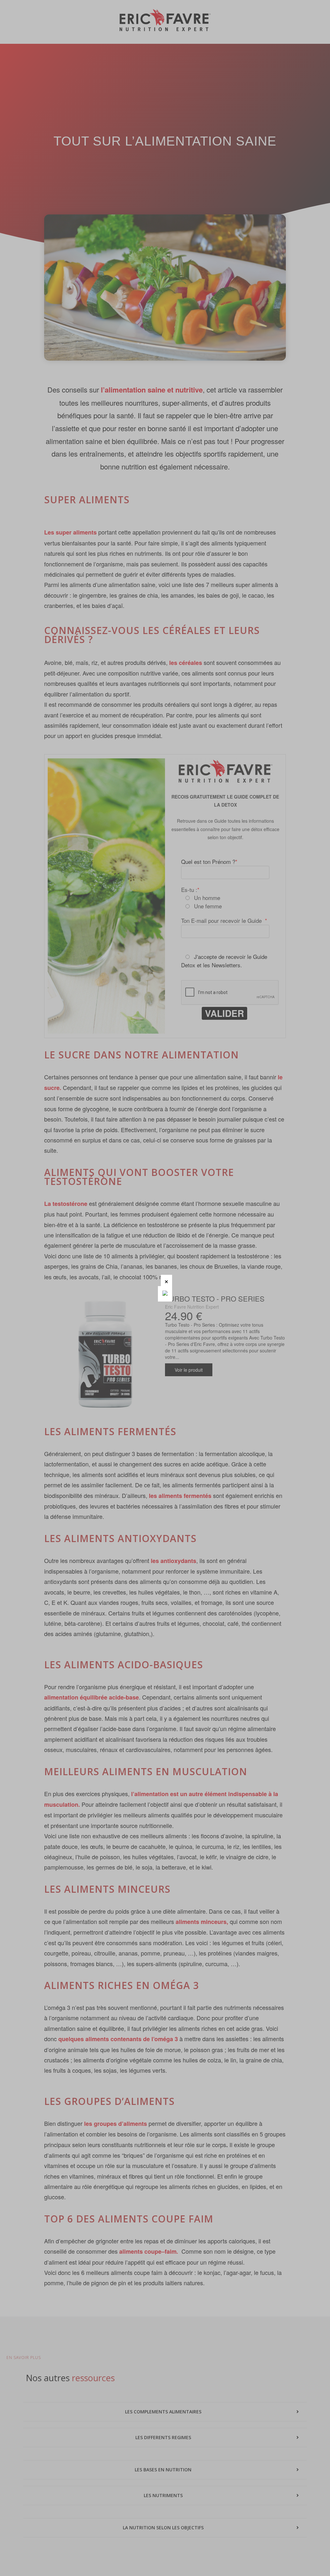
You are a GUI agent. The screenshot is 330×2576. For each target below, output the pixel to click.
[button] (166, 1280)
